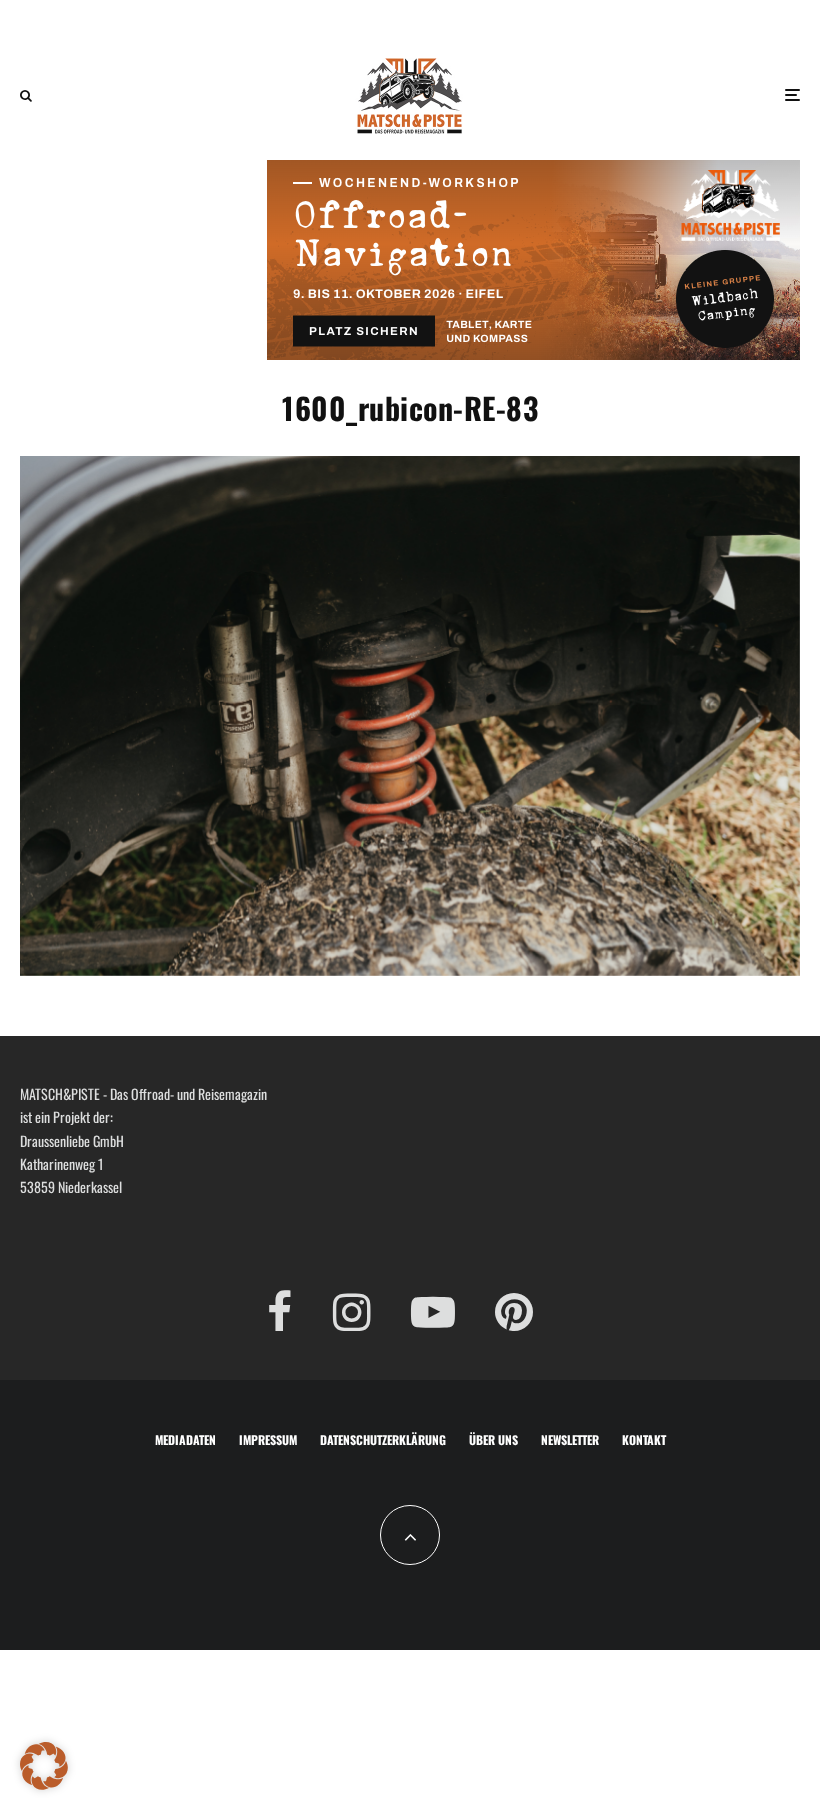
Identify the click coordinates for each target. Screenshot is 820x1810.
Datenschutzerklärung (383, 1439)
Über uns (493, 1439)
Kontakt (644, 1439)
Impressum (268, 1439)
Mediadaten (185, 1439)
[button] (44, 1766)
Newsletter (570, 1439)
